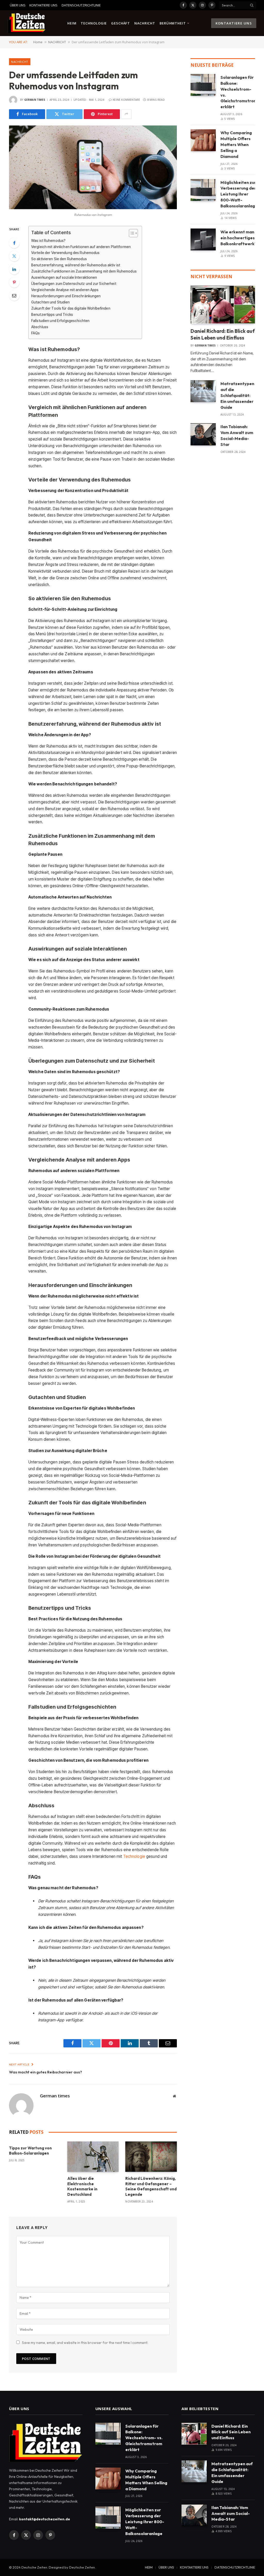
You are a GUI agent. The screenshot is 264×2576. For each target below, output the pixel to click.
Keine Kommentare (126, 100)
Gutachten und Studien (51, 302)
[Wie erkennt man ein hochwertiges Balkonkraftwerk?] (203, 239)
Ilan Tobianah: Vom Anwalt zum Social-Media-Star (237, 435)
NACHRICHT (145, 23)
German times (35, 100)
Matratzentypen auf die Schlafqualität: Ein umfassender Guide (237, 395)
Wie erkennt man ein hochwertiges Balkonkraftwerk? (239, 238)
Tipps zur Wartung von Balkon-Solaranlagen (30, 2151)
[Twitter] (14, 256)
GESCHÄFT (121, 23)
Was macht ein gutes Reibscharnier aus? (46, 2072)
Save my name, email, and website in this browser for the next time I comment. (85, 2343)
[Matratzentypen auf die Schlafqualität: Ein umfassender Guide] (203, 391)
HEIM (72, 23)
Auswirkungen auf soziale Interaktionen (64, 277)
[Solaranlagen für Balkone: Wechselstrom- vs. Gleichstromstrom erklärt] (203, 85)
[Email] (14, 295)
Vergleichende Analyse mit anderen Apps (65, 290)
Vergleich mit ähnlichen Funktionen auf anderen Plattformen (81, 247)
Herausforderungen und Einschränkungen (66, 296)
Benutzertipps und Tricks (52, 315)
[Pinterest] (14, 282)
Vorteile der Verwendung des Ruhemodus (65, 253)
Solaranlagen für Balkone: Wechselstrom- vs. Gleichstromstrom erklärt (239, 92)
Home (38, 42)
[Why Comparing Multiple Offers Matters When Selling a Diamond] (203, 140)
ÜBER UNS (18, 5)
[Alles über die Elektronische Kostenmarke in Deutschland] (93, 2157)
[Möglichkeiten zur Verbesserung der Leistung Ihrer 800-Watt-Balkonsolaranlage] (203, 190)
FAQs (36, 333)
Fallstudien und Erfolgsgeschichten (60, 321)
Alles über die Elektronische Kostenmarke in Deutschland (82, 2186)
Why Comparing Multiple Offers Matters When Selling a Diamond (236, 145)
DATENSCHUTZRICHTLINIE (81, 5)
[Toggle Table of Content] (131, 233)
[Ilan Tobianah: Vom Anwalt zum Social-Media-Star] (203, 434)
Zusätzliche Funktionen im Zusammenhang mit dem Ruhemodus (84, 271)
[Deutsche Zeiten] (27, 23)
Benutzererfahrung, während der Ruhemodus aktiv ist (76, 265)
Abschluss (40, 327)
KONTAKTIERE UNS (43, 5)
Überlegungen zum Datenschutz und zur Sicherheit (74, 284)
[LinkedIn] (14, 269)
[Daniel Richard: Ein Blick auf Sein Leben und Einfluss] (223, 305)
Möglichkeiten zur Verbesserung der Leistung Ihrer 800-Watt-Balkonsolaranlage (239, 194)
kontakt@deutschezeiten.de (45, 2519)
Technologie (134, 1856)
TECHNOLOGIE (94, 23)
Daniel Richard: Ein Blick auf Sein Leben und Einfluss (223, 334)
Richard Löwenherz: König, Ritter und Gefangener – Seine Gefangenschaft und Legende (151, 2186)
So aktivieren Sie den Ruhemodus (59, 259)
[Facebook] (14, 243)
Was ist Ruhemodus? (48, 241)
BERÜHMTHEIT (173, 23)
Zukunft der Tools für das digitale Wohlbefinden (71, 308)
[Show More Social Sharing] (126, 114)
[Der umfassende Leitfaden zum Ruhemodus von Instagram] (93, 167)
